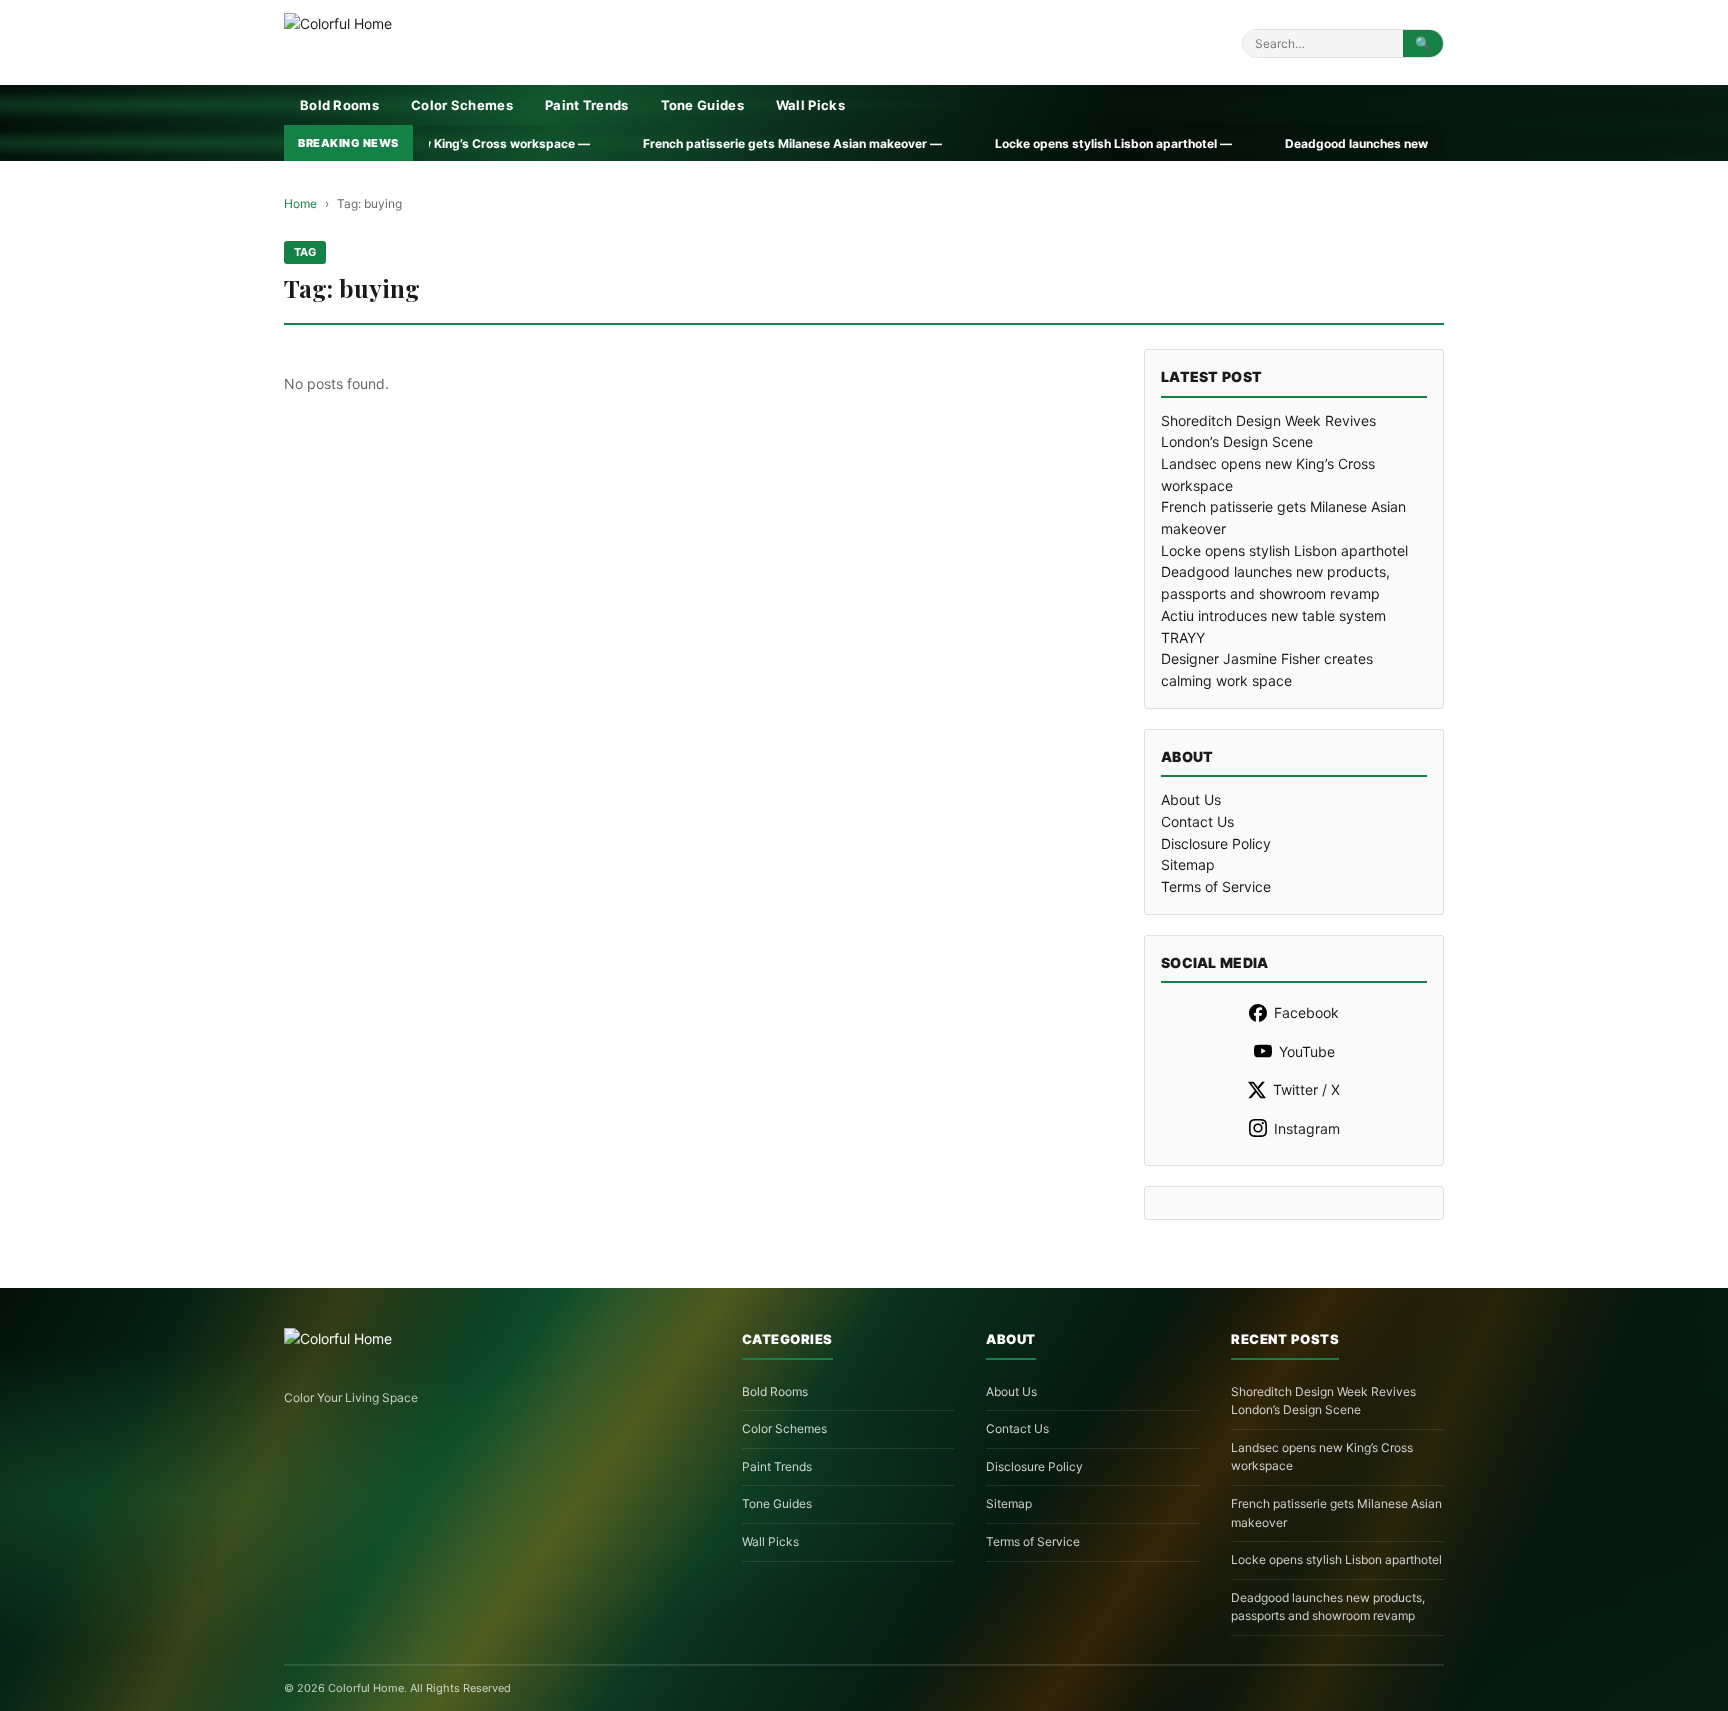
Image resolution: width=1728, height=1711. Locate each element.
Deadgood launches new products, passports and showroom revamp (1328, 1607)
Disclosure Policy (1216, 843)
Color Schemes (462, 105)
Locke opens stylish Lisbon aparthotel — (978, 143)
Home (300, 203)
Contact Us (1197, 821)
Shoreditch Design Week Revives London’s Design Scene (1323, 1401)
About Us (1191, 799)
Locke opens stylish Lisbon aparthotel (1284, 550)
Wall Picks (810, 105)
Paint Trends (587, 105)
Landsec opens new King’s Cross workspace (1322, 1457)
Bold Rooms (339, 105)
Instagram (1307, 1128)
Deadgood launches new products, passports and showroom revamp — (1359, 143)
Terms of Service (1216, 886)
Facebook (1306, 1012)
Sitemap (1188, 864)
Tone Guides (702, 105)
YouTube (1307, 1051)
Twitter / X (1306, 1089)
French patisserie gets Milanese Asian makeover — (657, 143)
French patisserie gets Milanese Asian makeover (1336, 1513)
